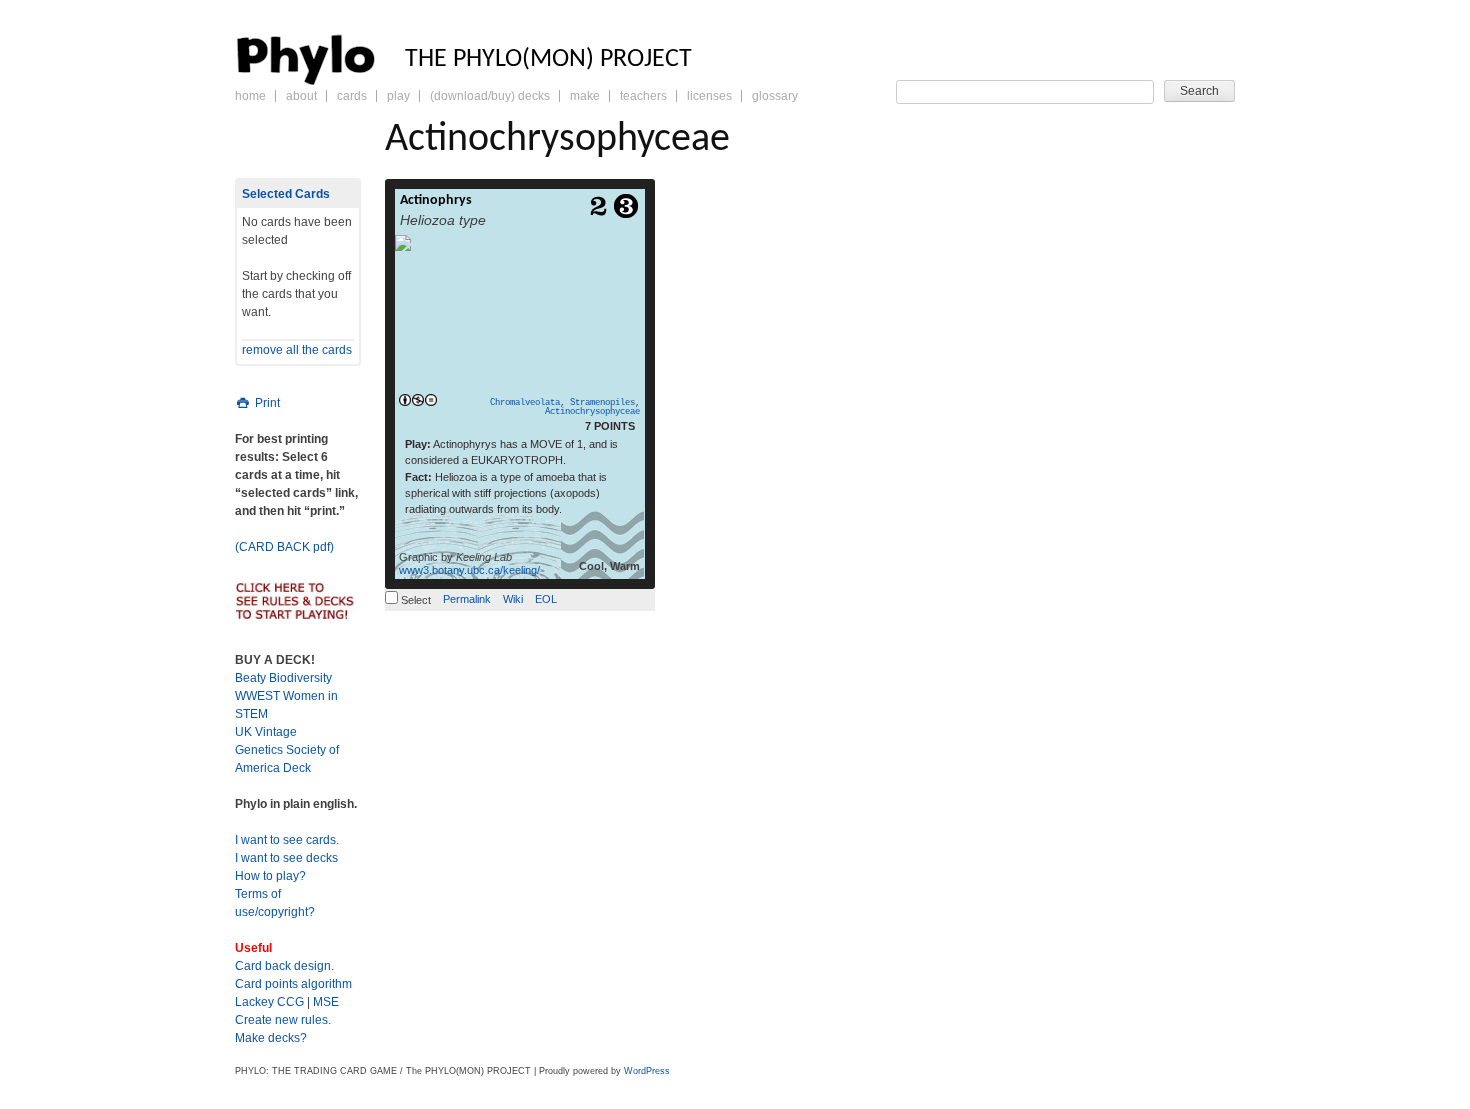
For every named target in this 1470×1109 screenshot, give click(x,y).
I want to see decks (286, 858)
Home (250, 96)
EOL (546, 599)
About (301, 96)
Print (266, 403)
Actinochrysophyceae (592, 412)
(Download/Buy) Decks (490, 96)
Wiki (513, 599)
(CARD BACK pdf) (284, 547)
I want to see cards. (287, 840)
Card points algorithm (293, 984)
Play (398, 96)
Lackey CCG (269, 1002)
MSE (326, 1002)
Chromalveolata (525, 403)
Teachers (643, 96)
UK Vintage (266, 732)
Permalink (467, 599)
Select (414, 600)
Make (585, 96)
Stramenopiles (602, 403)
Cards (352, 96)
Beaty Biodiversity (283, 678)
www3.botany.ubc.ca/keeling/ (469, 570)
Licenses (709, 96)
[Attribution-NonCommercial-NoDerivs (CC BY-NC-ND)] (417, 401)
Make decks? (271, 1038)
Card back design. (284, 966)
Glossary (775, 96)
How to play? (270, 876)
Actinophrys (436, 200)
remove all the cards (297, 350)
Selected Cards (286, 194)
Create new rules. (283, 1020)
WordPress (647, 1071)
